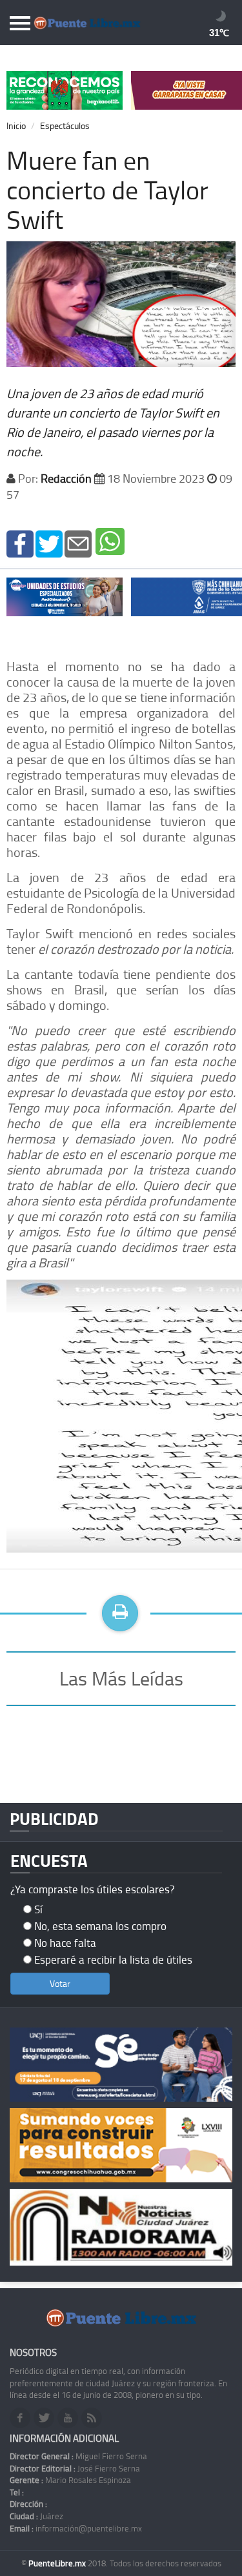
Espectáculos (65, 126)
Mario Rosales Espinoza (70, 2480)
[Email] (78, 542)
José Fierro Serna (75, 2468)
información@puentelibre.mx (76, 2528)
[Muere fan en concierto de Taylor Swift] (20, 542)
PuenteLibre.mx (58, 2563)
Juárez (36, 2516)
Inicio (16, 126)
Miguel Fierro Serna (78, 2456)
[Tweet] (49, 542)
